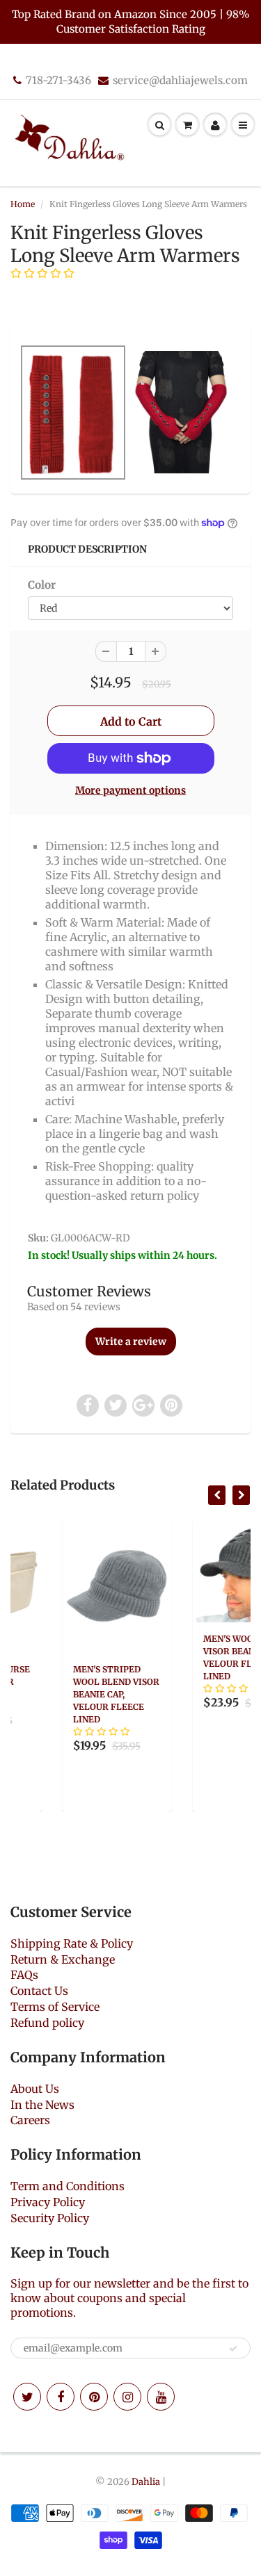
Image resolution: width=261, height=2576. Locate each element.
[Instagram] (127, 2397)
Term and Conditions (68, 2186)
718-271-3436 (58, 80)
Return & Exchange (63, 1959)
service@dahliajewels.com (180, 80)
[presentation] (217, 1495)
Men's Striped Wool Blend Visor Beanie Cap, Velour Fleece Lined (71, 1694)
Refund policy (47, 2023)
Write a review (131, 1342)
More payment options (130, 790)
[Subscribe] (233, 2349)
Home (23, 204)
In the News (42, 2105)
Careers (30, 2120)
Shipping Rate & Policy (72, 1943)
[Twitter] (27, 2397)
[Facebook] (61, 2397)
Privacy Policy (48, 2202)
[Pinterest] (94, 2397)
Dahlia (146, 2482)
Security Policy (50, 2218)
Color (42, 585)
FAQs (24, 1975)
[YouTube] (161, 2397)
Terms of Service (55, 2007)
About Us (35, 2089)
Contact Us (39, 1991)
